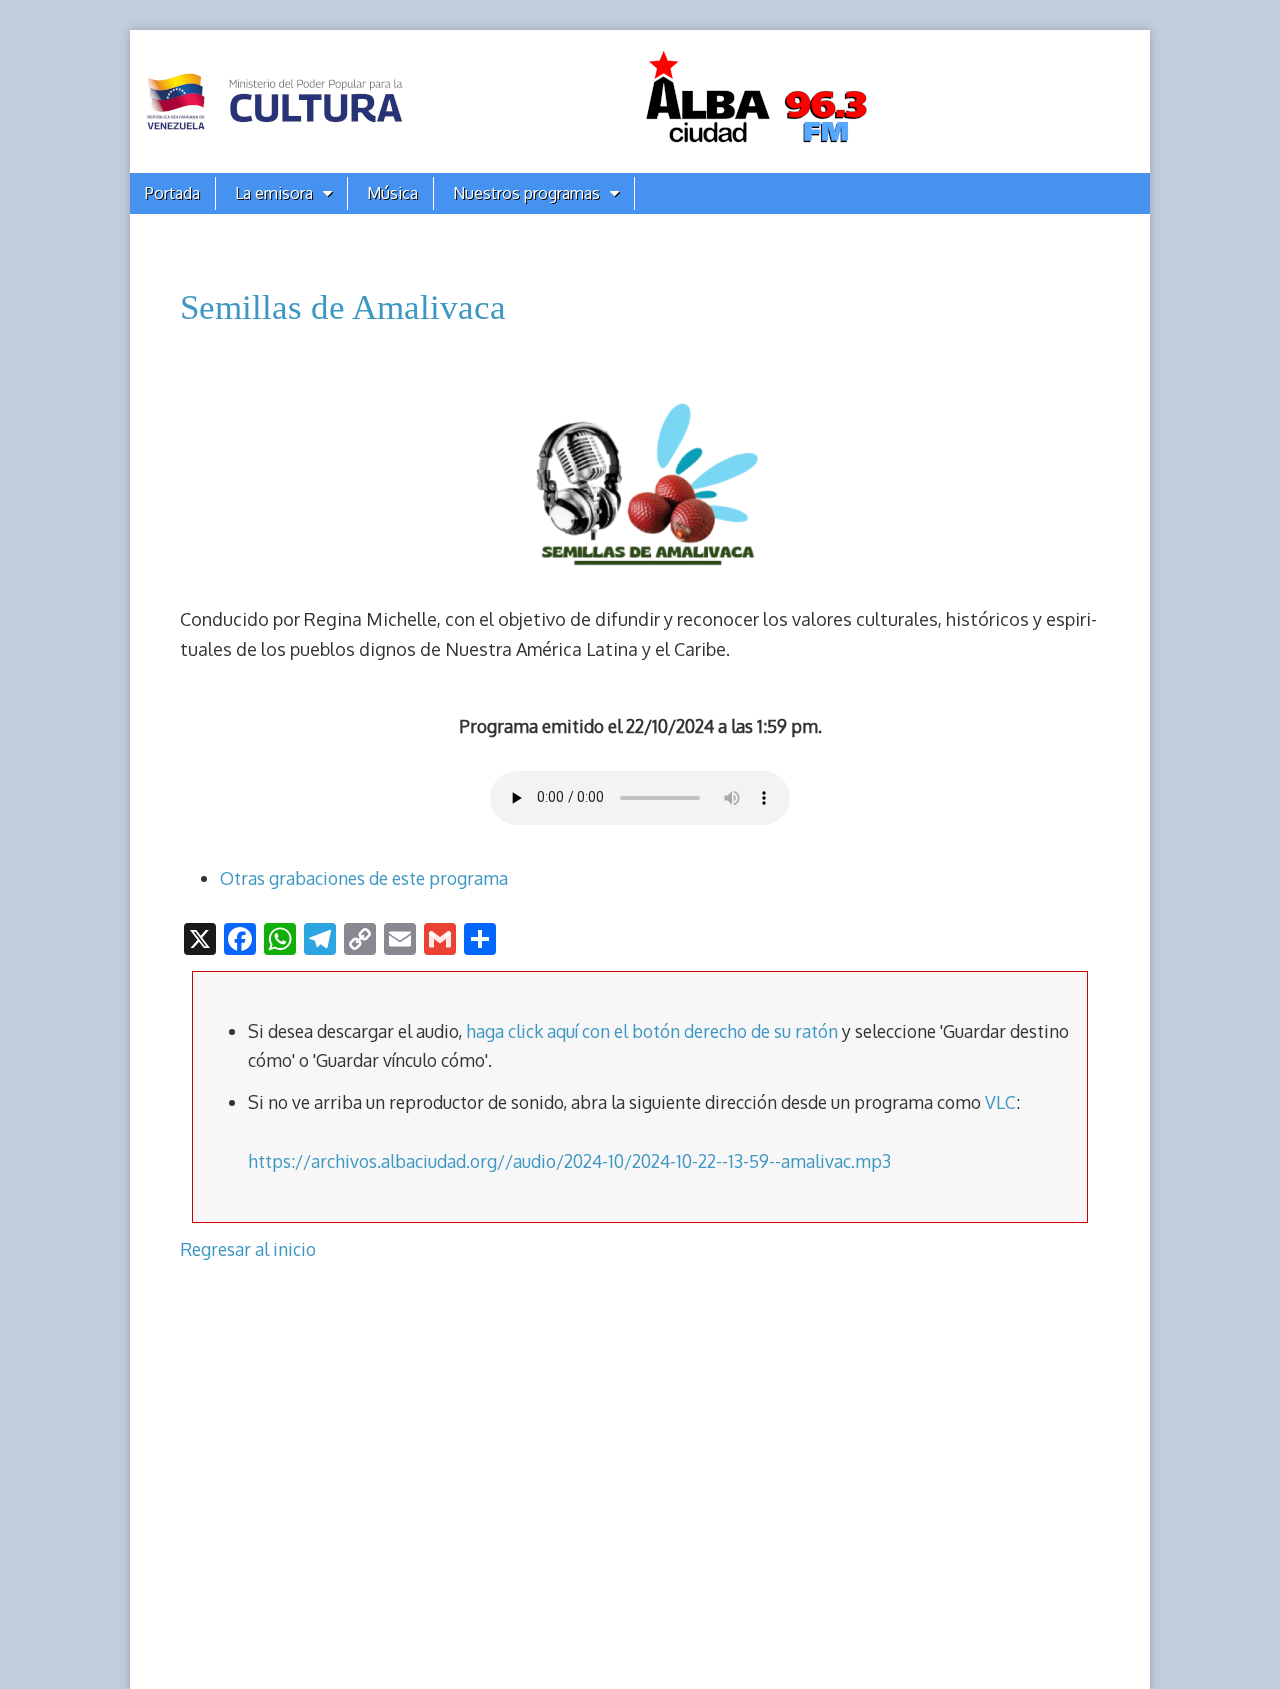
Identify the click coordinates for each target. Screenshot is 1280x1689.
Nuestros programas (526, 193)
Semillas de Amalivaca (343, 307)
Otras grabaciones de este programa (364, 878)
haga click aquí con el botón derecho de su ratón (652, 1031)
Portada (172, 193)
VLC (1000, 1102)
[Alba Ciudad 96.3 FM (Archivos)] (640, 101)
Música (392, 193)
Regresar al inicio (248, 1249)
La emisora (274, 193)
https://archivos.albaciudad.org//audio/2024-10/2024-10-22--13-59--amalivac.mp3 (569, 1161)
